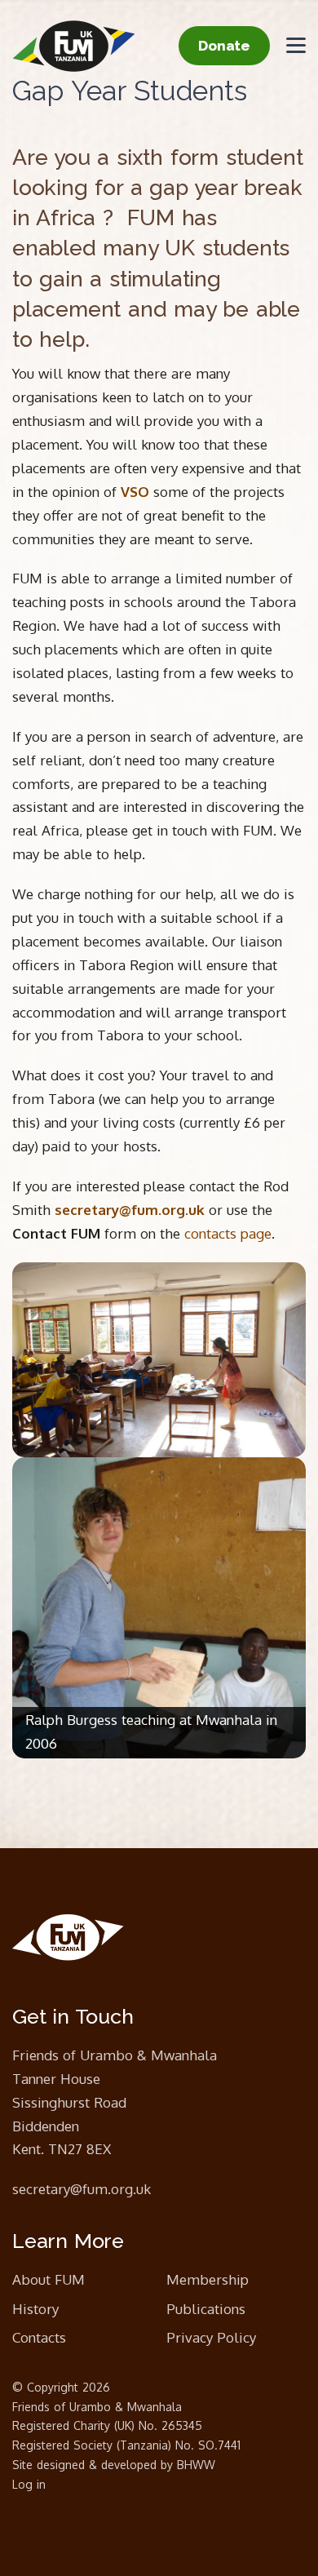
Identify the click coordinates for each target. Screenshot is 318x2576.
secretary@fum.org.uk (82, 2189)
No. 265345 (170, 2425)
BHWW (196, 2465)
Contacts (39, 2337)
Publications (206, 2309)
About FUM (49, 2279)
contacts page (228, 1233)
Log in (29, 2484)
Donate (224, 46)
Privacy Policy (211, 2337)
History (35, 2309)
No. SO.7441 (208, 2445)
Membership (208, 2279)
